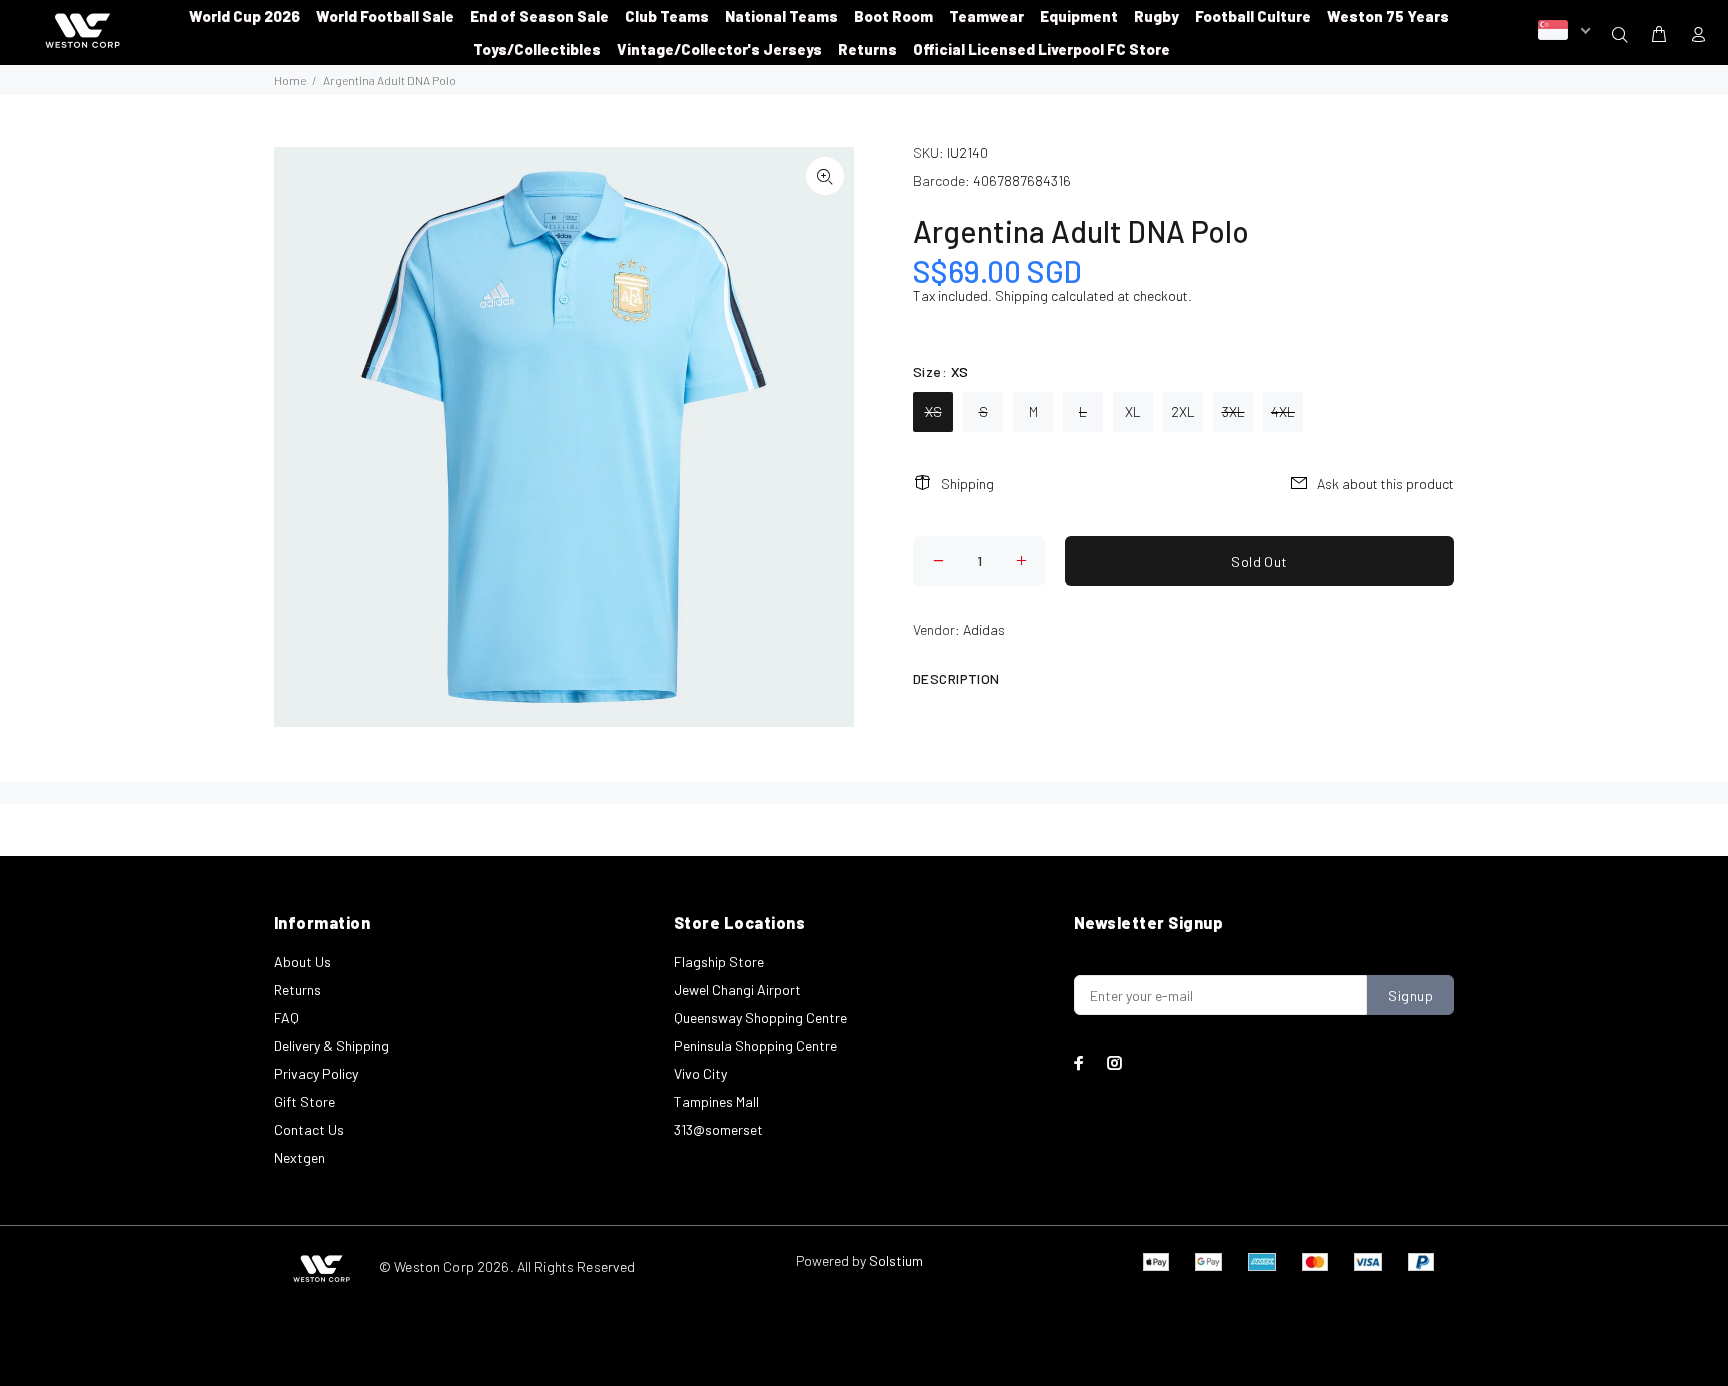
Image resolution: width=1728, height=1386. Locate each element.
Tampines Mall (716, 1101)
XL (1133, 411)
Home (290, 80)
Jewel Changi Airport (737, 989)
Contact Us (309, 1129)
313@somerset (718, 1129)
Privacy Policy (316, 1073)
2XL (1183, 411)
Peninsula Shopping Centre (755, 1045)
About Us (302, 961)
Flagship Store (719, 961)
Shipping (1021, 295)
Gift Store (304, 1101)
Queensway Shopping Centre (760, 1017)
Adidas (984, 629)
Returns (297, 989)
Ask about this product (1385, 483)
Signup (1410, 995)
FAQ (286, 1017)
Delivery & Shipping (331, 1045)
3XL (1233, 411)
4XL (1283, 411)
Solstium (896, 1260)
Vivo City (700, 1073)
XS (933, 411)
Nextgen (299, 1157)
